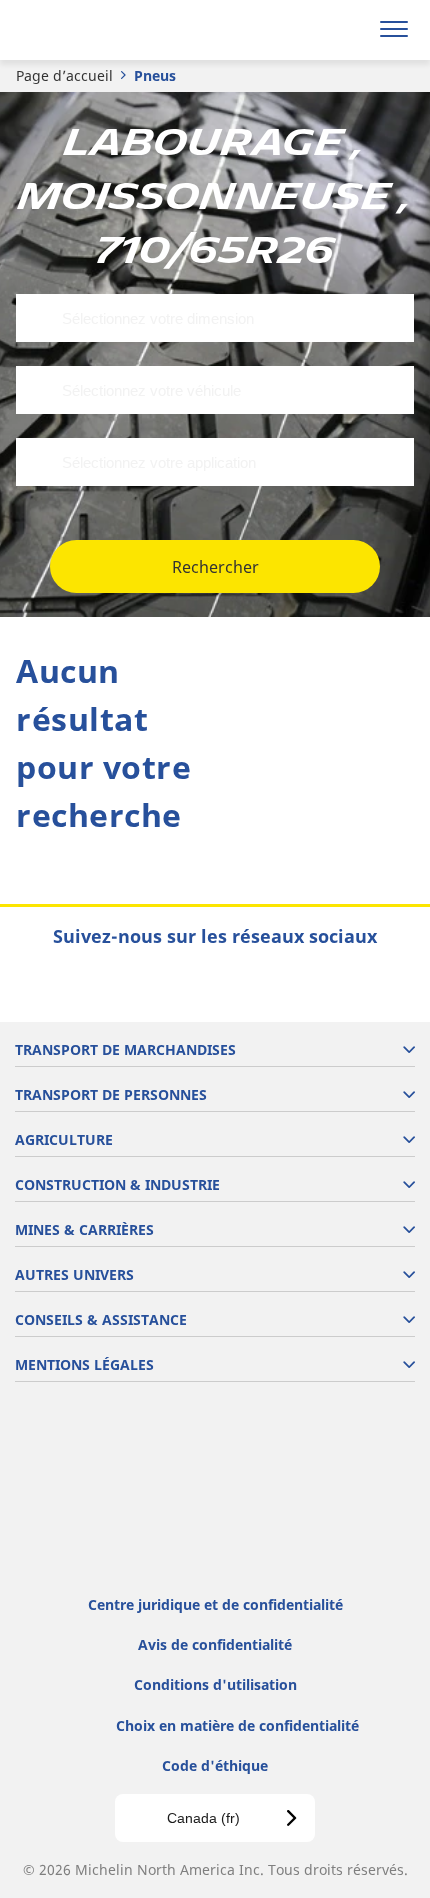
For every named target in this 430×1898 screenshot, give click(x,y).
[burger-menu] (394, 30)
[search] (346, 30)
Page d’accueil (64, 75)
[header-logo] (94, 30)
